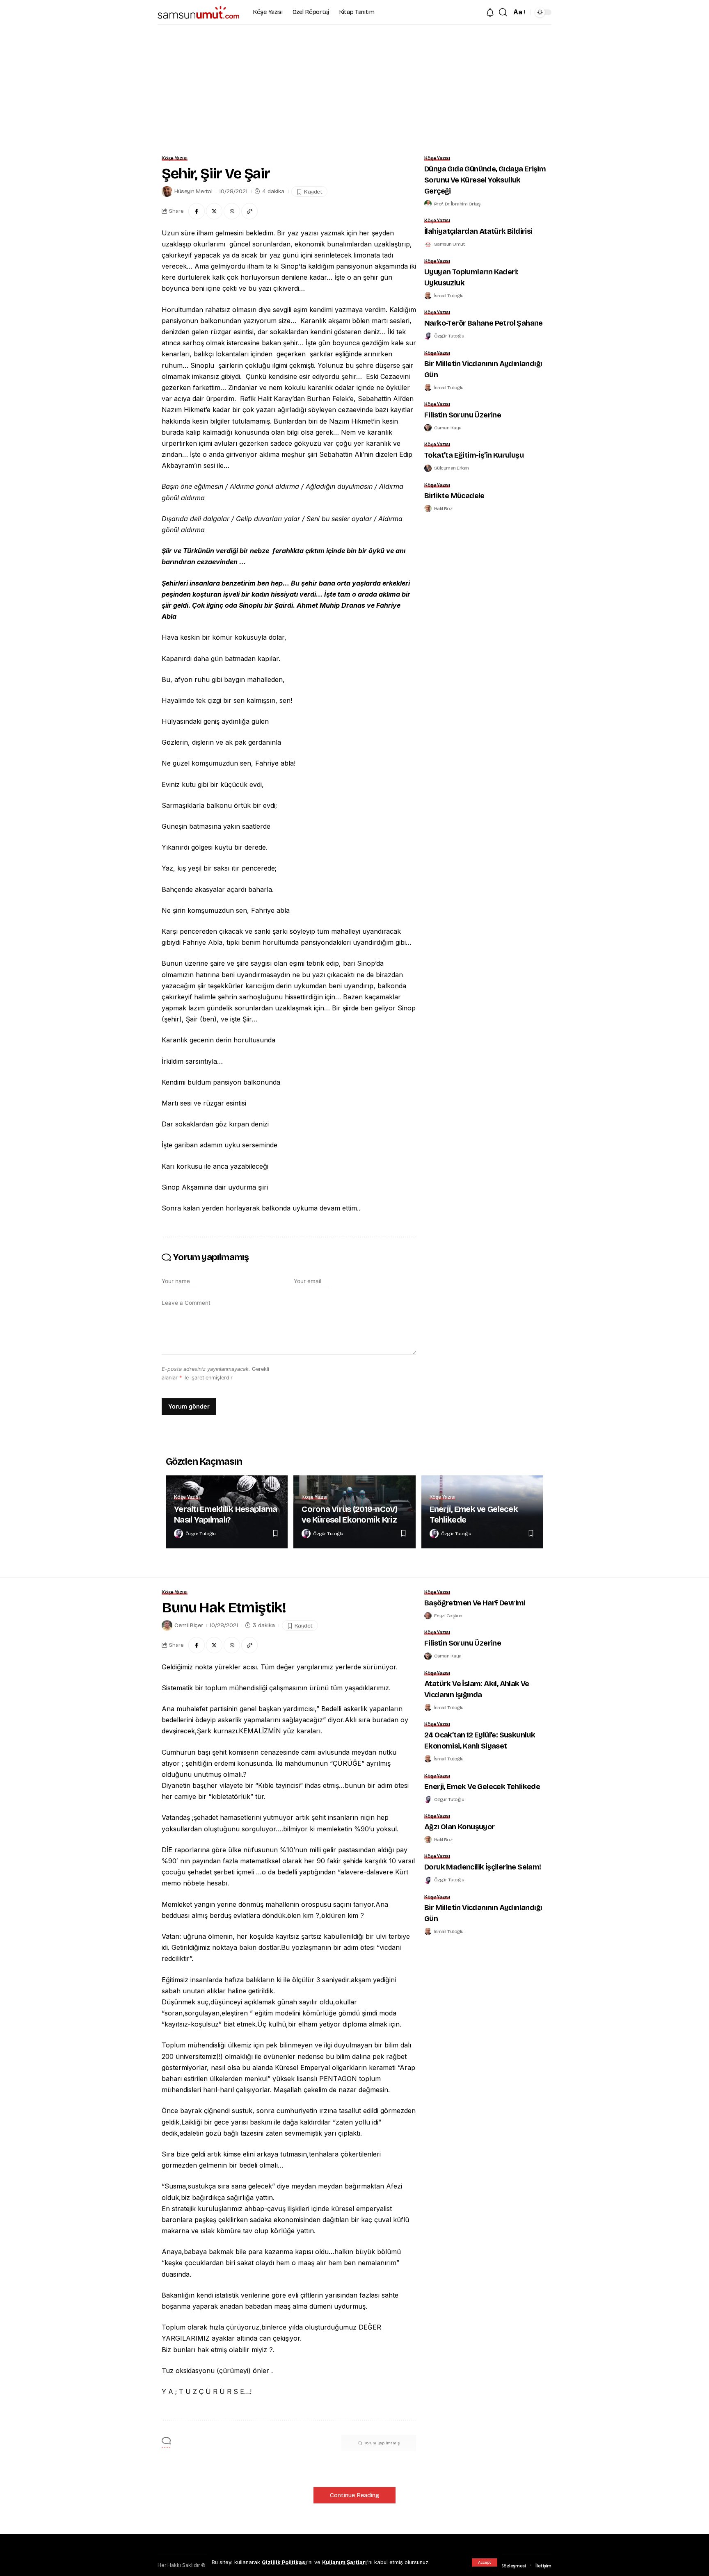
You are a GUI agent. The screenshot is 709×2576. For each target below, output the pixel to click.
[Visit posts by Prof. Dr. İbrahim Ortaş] (428, 204)
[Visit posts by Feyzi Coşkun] (428, 1616)
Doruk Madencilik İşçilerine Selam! (483, 1867)
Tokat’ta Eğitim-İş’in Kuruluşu (474, 455)
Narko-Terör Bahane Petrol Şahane (484, 323)
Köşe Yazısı (175, 158)
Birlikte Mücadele (454, 496)
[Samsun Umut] (199, 12)
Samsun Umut (449, 244)
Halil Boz (443, 508)
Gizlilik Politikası (284, 2562)
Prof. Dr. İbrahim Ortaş (457, 204)
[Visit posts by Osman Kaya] (428, 428)
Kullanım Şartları (344, 2562)
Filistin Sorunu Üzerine (463, 415)
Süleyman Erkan (452, 468)
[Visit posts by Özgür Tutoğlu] (428, 336)
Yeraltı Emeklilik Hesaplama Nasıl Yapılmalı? (225, 1514)
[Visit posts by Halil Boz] (428, 508)
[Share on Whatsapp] (232, 211)
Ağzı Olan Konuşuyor (460, 1827)
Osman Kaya (448, 428)
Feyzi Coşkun (448, 1616)
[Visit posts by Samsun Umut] (428, 244)
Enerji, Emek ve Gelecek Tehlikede (482, 1787)
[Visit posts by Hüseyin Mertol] (167, 191)
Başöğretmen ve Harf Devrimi (475, 1603)
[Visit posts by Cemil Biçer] (167, 1625)
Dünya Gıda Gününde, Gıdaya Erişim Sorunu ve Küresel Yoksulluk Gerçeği (485, 180)
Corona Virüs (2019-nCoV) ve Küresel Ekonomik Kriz (349, 1514)
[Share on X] (214, 211)
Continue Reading (354, 2495)
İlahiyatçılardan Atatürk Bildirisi (478, 231)
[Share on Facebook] (197, 211)
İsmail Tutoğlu (449, 296)
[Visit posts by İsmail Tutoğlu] (428, 296)
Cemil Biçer (189, 1625)
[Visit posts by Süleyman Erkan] (428, 468)
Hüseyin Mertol (193, 191)
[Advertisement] (354, 86)
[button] (485, 2562)
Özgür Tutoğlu (449, 336)
